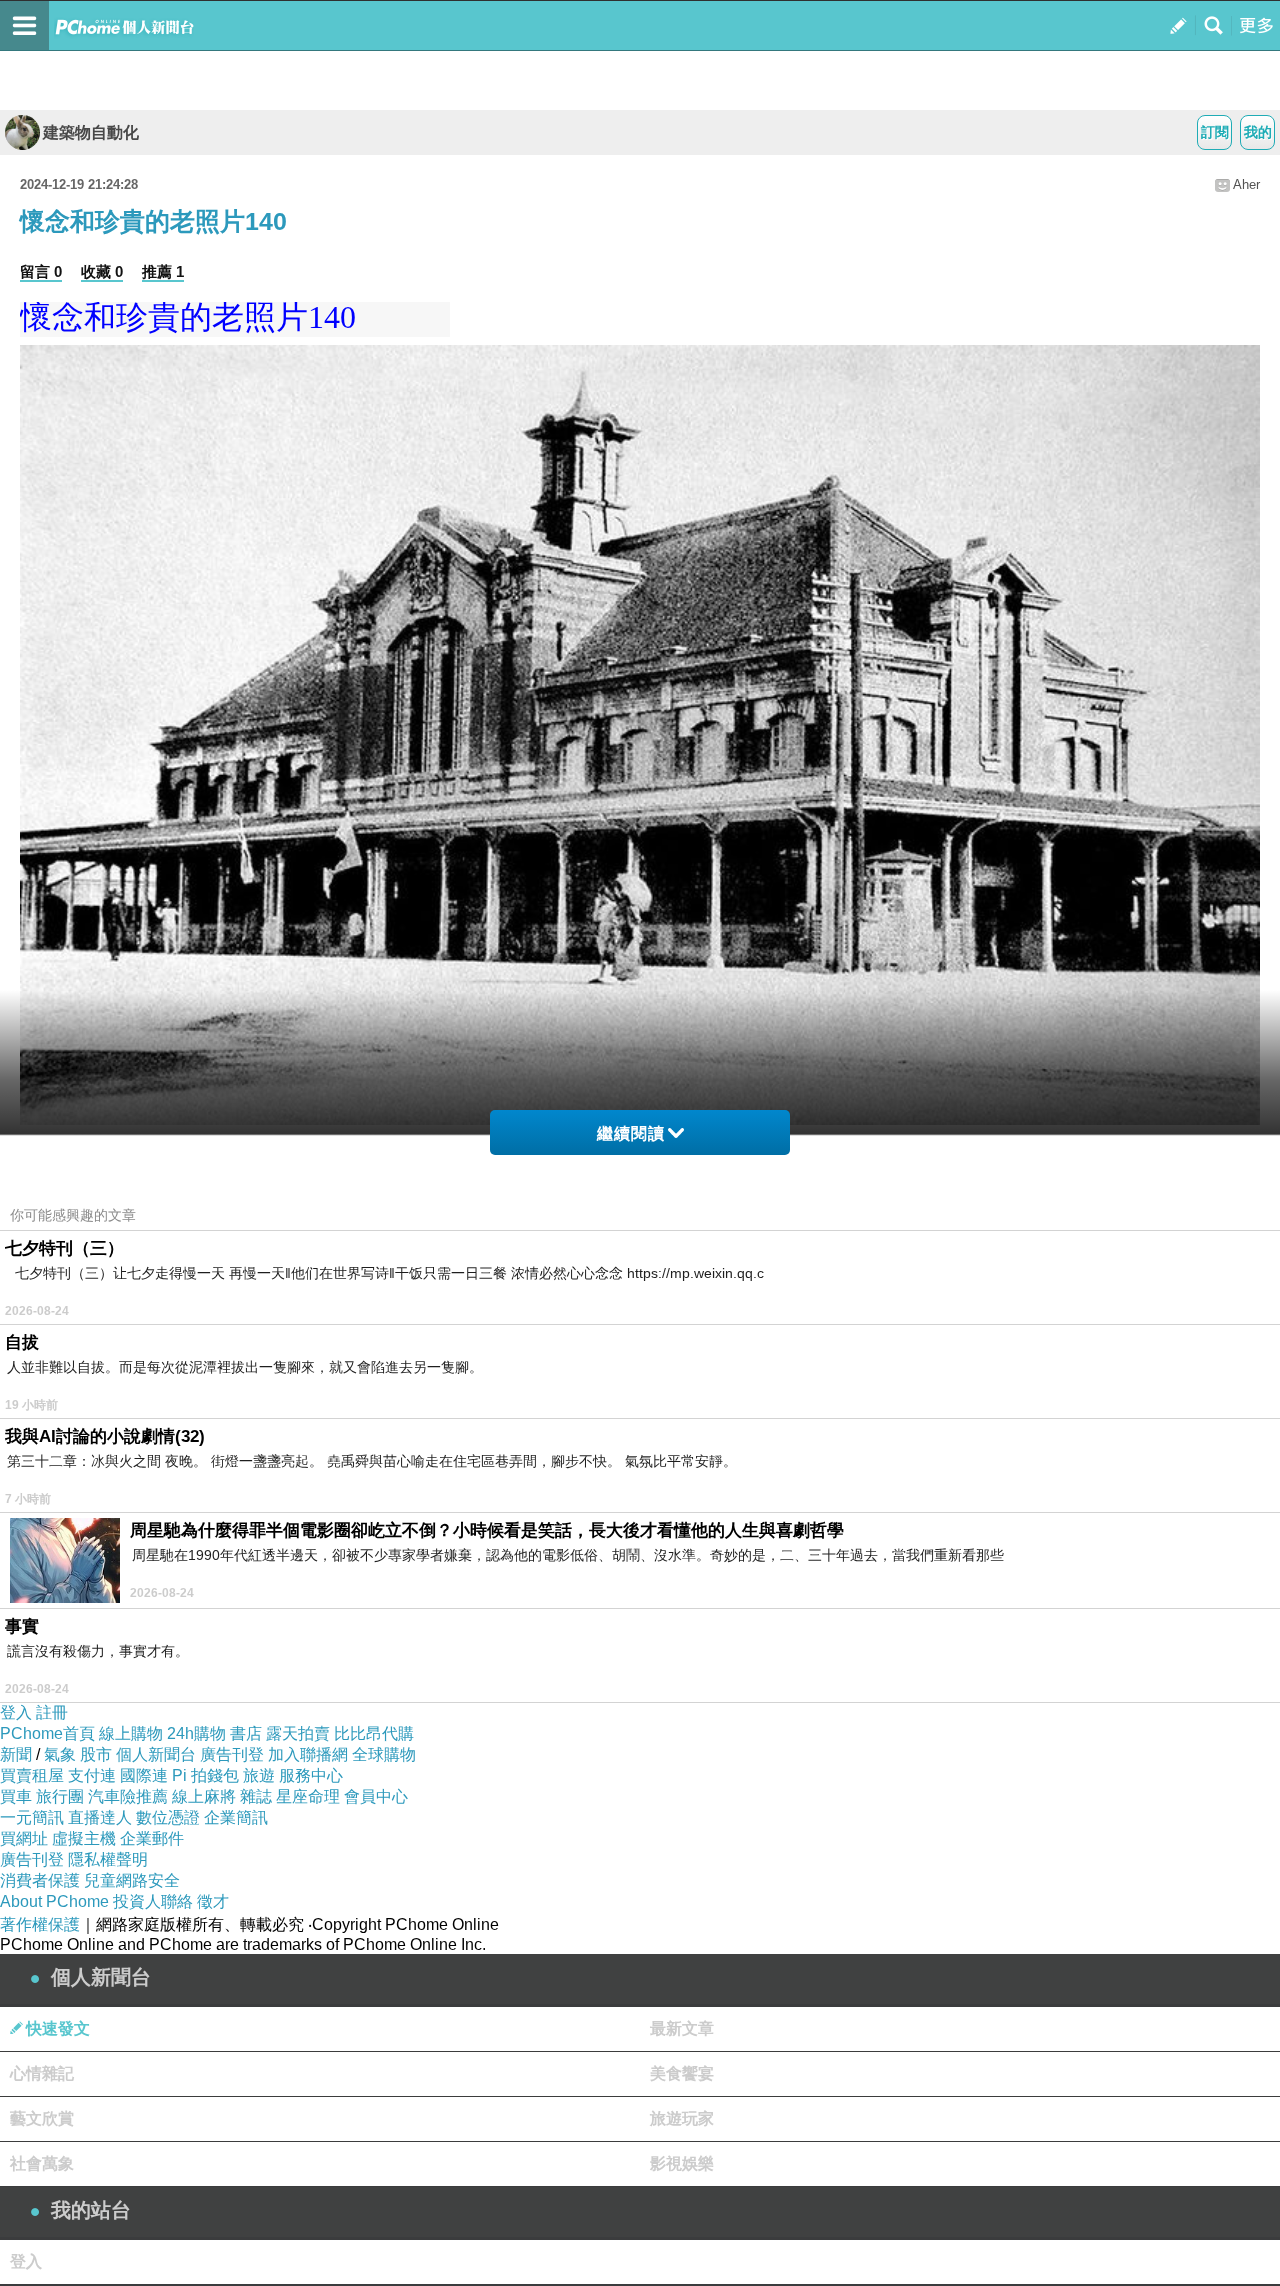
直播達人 (100, 1817)
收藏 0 (102, 271)
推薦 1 (163, 271)
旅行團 (60, 1796)
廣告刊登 (232, 1754)
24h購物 (196, 1733)
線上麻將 (204, 1796)
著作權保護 (40, 1924)
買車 (16, 1796)
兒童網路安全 (132, 1880)
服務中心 (311, 1775)
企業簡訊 (236, 1817)
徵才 (213, 1901)
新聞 (16, 1754)
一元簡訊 (32, 1817)
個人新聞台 (156, 1754)
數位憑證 (168, 1817)
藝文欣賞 (42, 2118)
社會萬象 (42, 2163)
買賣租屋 (32, 1775)
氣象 (60, 1754)
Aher (1246, 184)
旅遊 (259, 1775)
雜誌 (256, 1796)
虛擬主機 (84, 1838)
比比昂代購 (374, 1733)
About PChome (54, 1901)
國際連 (144, 1775)
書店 (246, 1733)
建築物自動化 (91, 132)
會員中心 (376, 1796)
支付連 (92, 1775)
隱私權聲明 (108, 1859)
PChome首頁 (47, 1733)
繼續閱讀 (631, 1133)
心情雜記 (42, 2073)
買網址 (24, 1838)
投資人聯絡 (153, 1901)
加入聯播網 (308, 1754)
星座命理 (308, 1796)
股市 (96, 1754)
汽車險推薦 (128, 1796)
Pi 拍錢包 (205, 1775)
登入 (16, 1712)
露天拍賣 (298, 1733)
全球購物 (384, 1754)
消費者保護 (40, 1880)
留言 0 (41, 271)
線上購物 (131, 1733)
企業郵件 (152, 1838)
